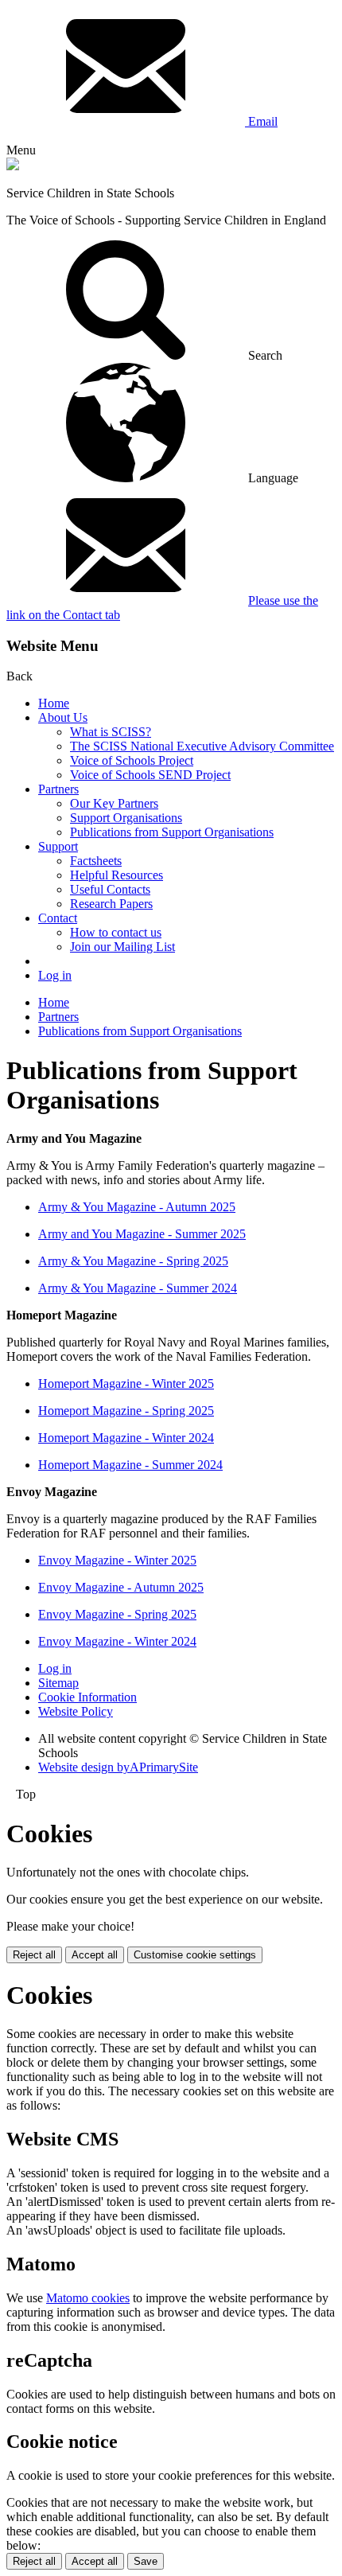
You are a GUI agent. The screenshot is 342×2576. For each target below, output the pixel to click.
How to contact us (116, 932)
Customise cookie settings (195, 1955)
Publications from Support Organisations (172, 832)
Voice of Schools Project (132, 760)
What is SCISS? (111, 732)
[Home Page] (13, 166)
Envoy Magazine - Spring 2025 (117, 1614)
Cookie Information (87, 1697)
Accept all (95, 1955)
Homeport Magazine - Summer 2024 (130, 1465)
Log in (55, 975)
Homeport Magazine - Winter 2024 (126, 1438)
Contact (58, 918)
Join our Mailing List (122, 947)
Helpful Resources (117, 875)
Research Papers (111, 904)
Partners (58, 789)
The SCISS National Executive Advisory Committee (202, 746)
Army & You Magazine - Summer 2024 (138, 1288)
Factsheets (96, 861)
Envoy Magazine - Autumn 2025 (121, 1587)
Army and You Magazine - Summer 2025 (142, 1234)
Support (58, 846)
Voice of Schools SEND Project (150, 775)
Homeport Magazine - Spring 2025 (126, 1411)
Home (54, 703)
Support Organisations (126, 818)
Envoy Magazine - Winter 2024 (117, 1641)
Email (261, 121)
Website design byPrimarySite (118, 1767)
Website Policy (76, 1711)
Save (146, 2561)
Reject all (34, 1955)
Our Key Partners (114, 803)
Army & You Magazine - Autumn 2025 (137, 1207)
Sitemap (58, 1683)
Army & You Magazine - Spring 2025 (133, 1261)
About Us (63, 717)
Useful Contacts (110, 889)
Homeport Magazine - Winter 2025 (126, 1383)
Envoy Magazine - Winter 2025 (117, 1560)
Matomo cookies (88, 2298)
